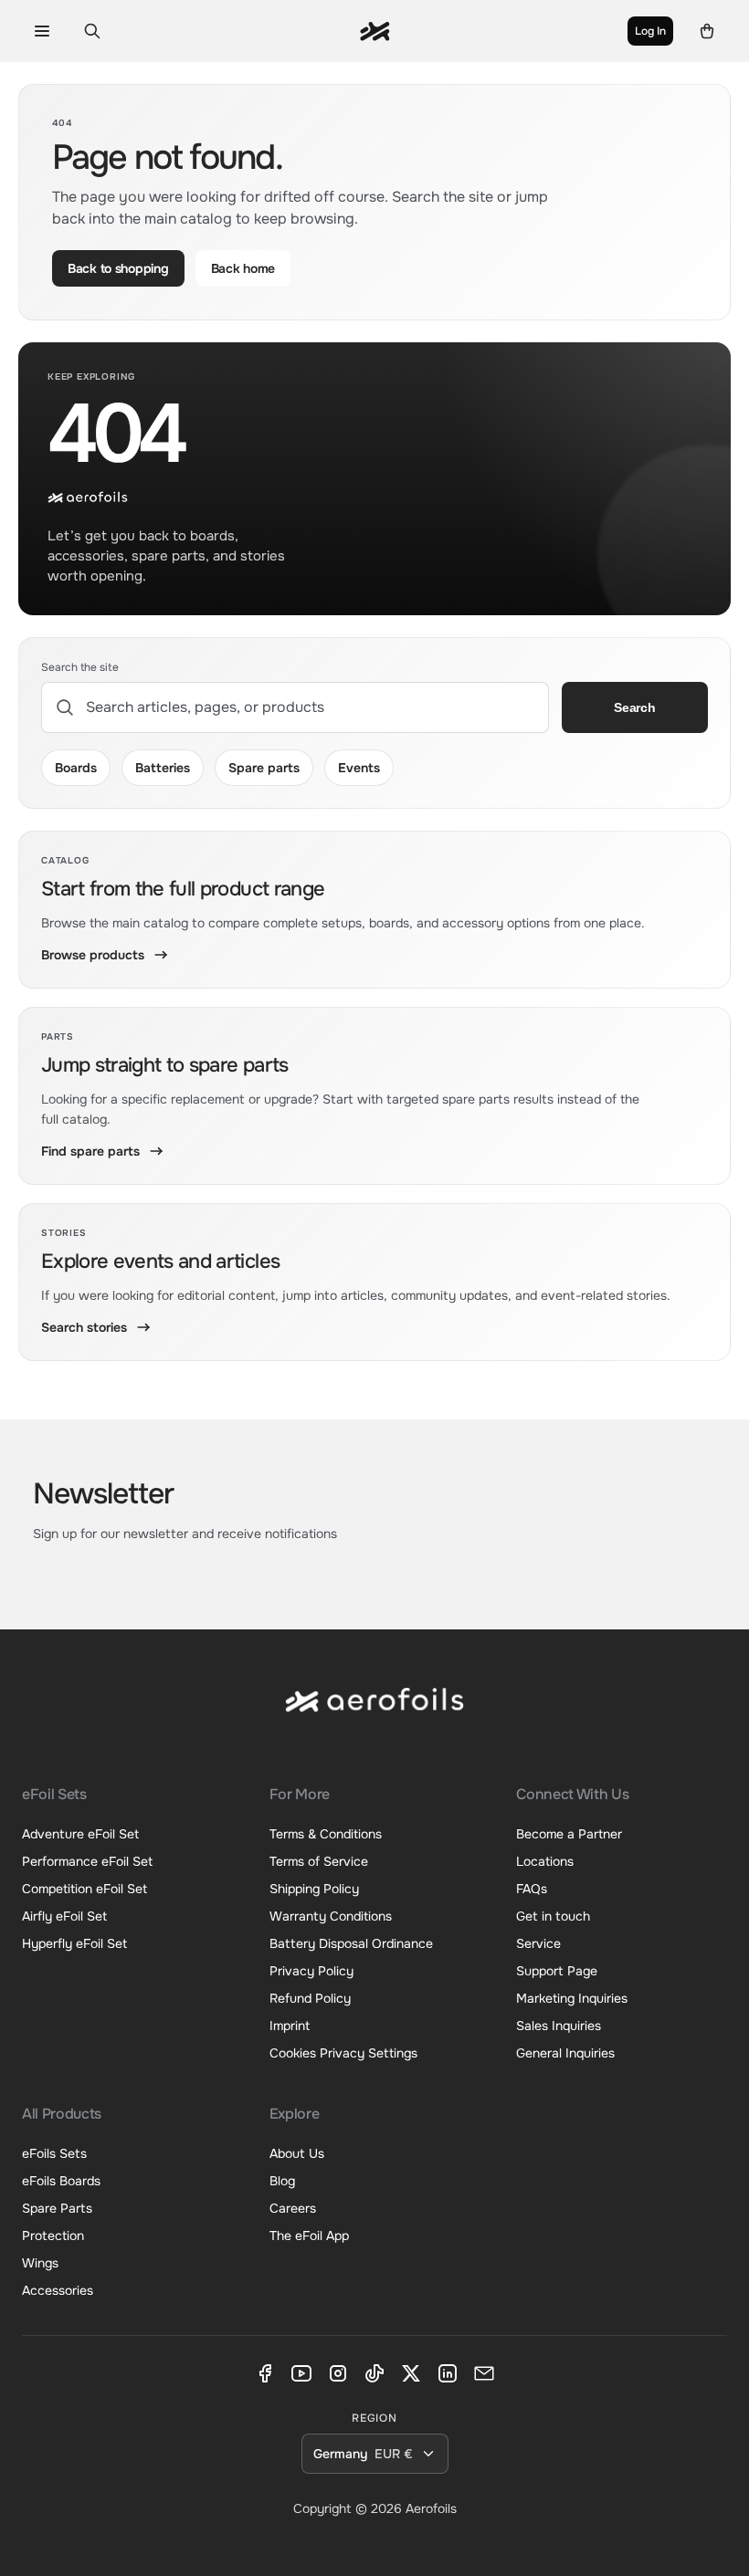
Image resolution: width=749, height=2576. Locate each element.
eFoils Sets (54, 2153)
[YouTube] (301, 2373)
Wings (40, 2263)
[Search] (92, 31)
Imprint (290, 2026)
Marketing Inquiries (572, 1998)
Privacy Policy (311, 1971)
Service (538, 1943)
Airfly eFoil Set (64, 1916)
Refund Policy (310, 1998)
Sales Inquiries (559, 2026)
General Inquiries (565, 2053)
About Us (297, 2153)
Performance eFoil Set (87, 1861)
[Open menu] (42, 31)
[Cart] (707, 31)
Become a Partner (569, 1834)
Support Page (557, 1971)
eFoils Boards (61, 2181)
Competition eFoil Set (84, 1889)
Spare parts (264, 768)
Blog (282, 2181)
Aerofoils (431, 2508)
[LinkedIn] (448, 2373)
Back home (243, 268)
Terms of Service (319, 1861)
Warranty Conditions (331, 1916)
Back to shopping (118, 268)
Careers (293, 2208)
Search (634, 707)
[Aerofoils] (374, 1715)
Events (359, 768)
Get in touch (553, 1916)
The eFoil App (309, 2236)
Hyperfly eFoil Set (74, 1943)
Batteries (163, 768)
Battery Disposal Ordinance (351, 1943)
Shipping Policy (314, 1889)
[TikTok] (374, 2373)
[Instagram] (338, 2373)
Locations (545, 1861)
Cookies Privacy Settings (343, 2053)
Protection (53, 2236)
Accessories (58, 2290)
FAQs (532, 1889)
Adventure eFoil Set (80, 1834)
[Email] (484, 2373)
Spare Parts (57, 2208)
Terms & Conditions (326, 1834)
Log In (650, 31)
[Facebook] (265, 2373)
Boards (76, 768)
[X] (411, 2373)
